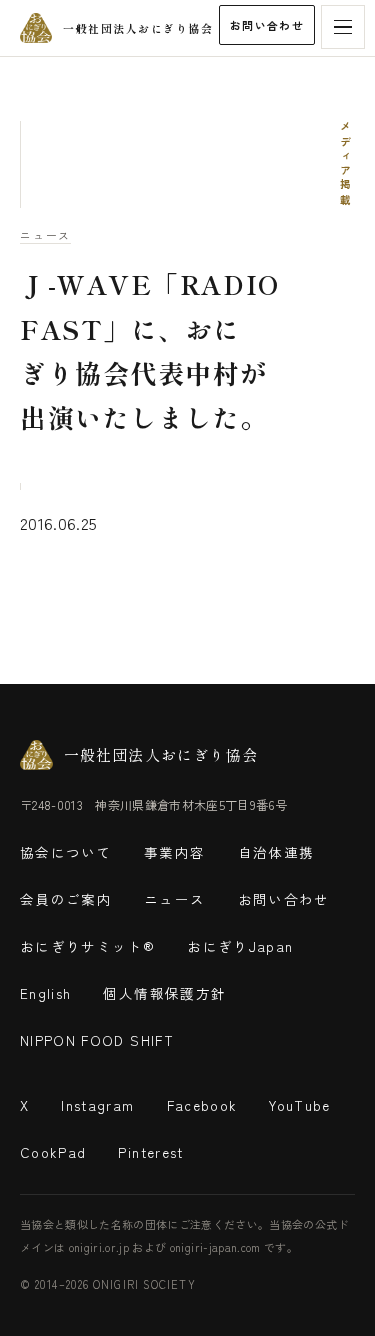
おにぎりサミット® (87, 946)
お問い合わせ (267, 25)
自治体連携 (276, 852)
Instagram (97, 1105)
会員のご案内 (66, 899)
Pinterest (150, 1152)
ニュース (45, 235)
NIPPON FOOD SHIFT (97, 1040)
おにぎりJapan (240, 946)
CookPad (53, 1152)
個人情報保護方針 (164, 993)
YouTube (299, 1105)
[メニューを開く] (343, 27)
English (45, 993)
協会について (66, 852)
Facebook (202, 1105)
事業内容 (174, 852)
